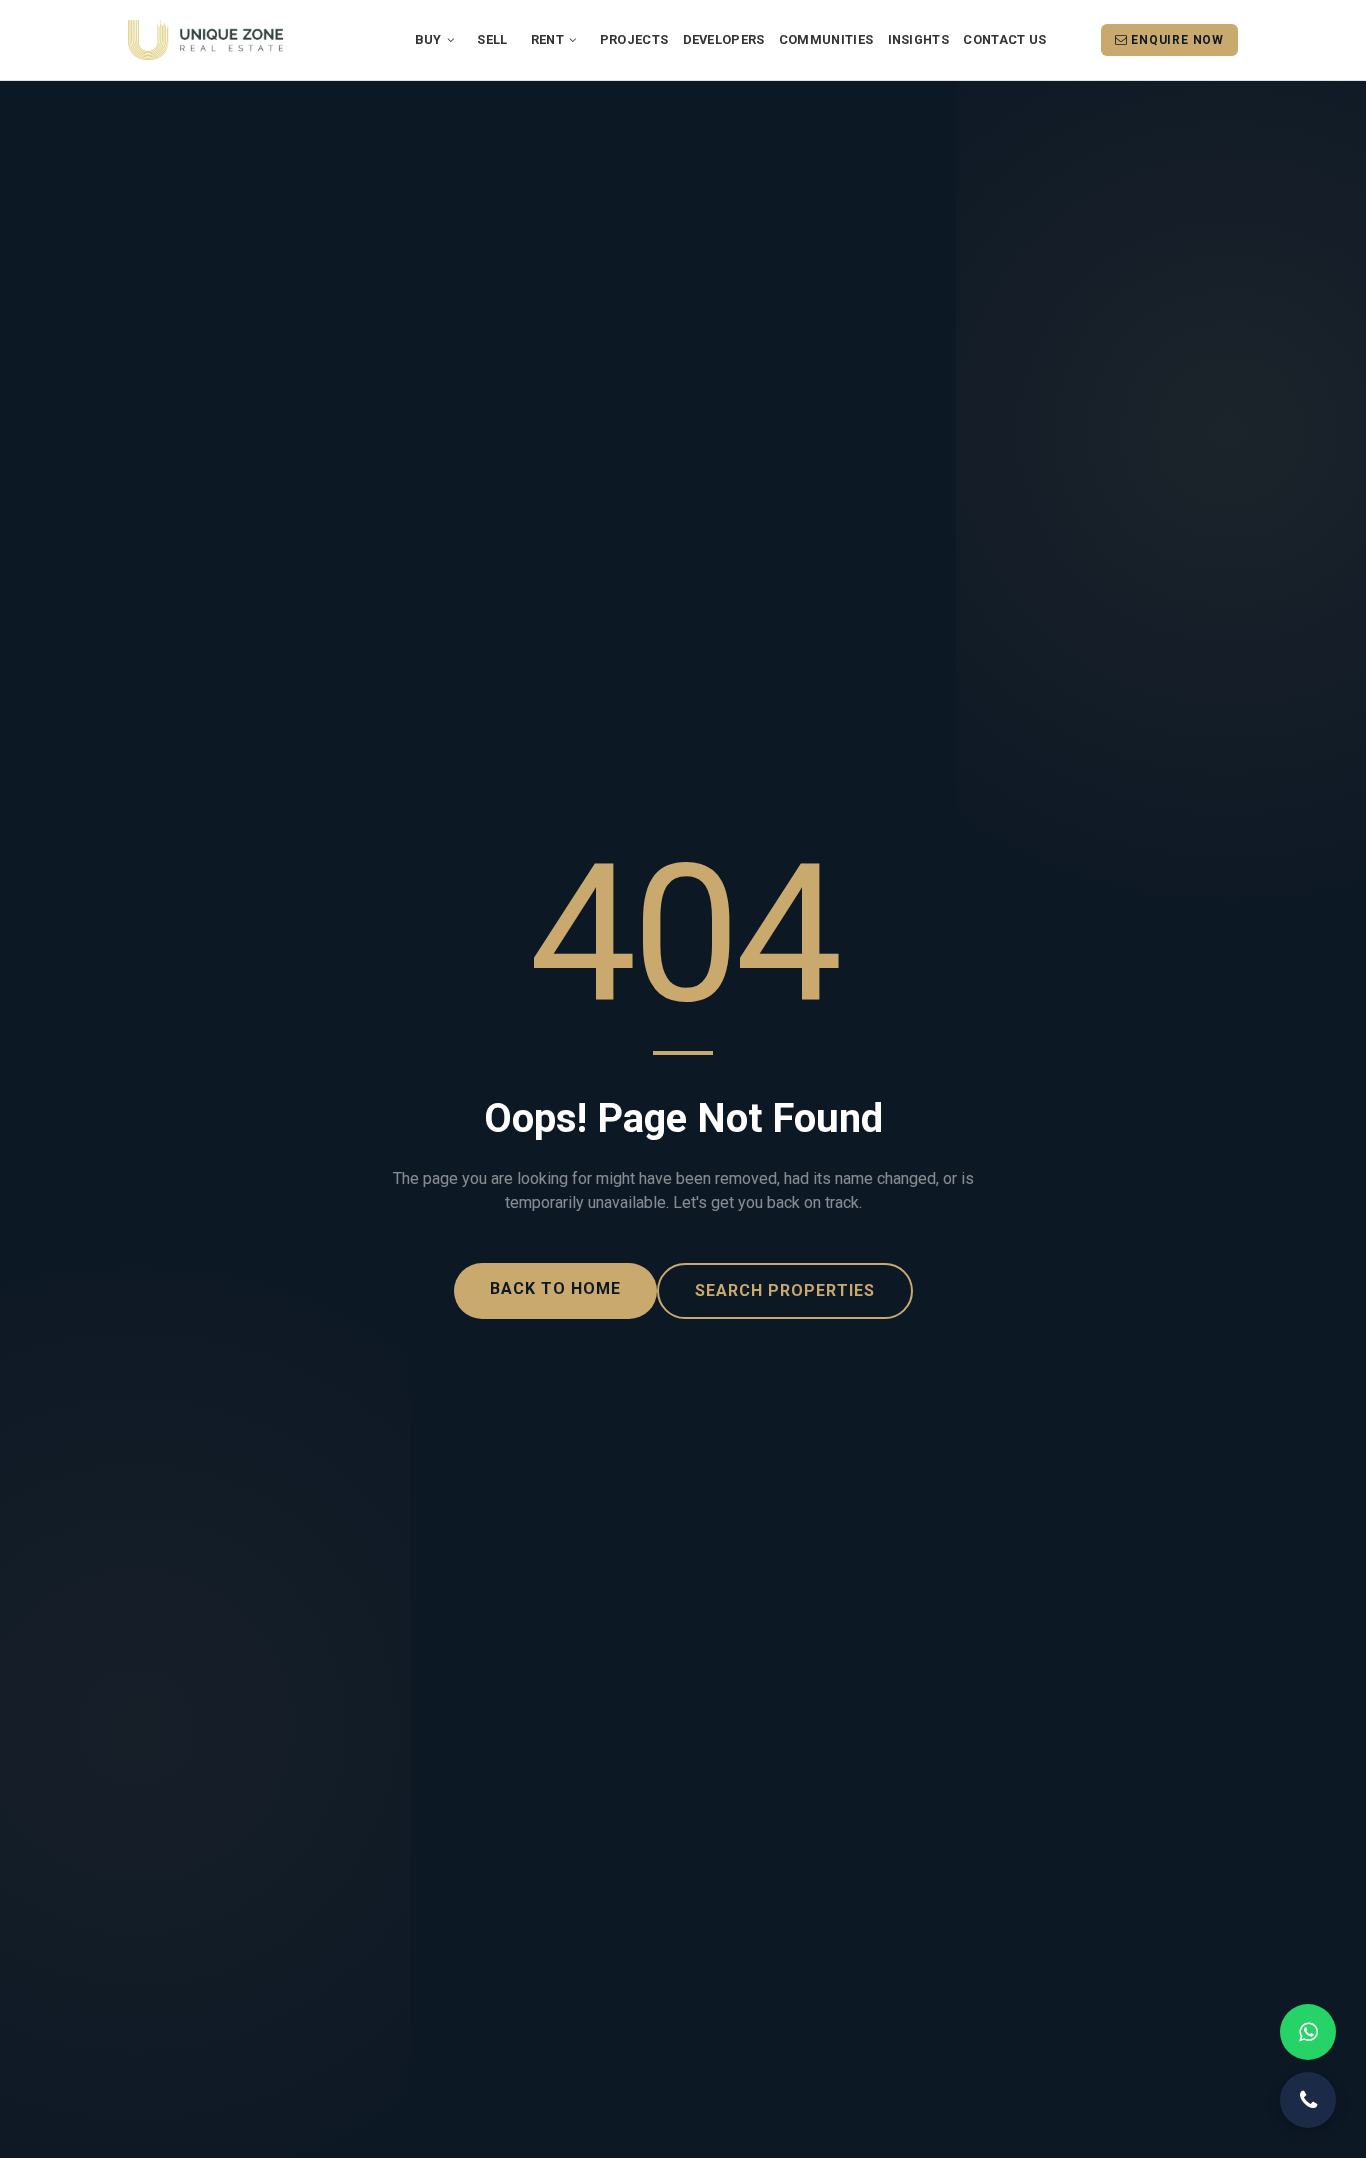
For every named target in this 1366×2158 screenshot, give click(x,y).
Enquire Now (1175, 40)
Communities (826, 39)
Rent (549, 39)
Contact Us (1004, 39)
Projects (634, 39)
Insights (918, 39)
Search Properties (785, 1290)
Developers (724, 39)
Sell (492, 39)
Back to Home (555, 1288)
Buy (430, 39)
